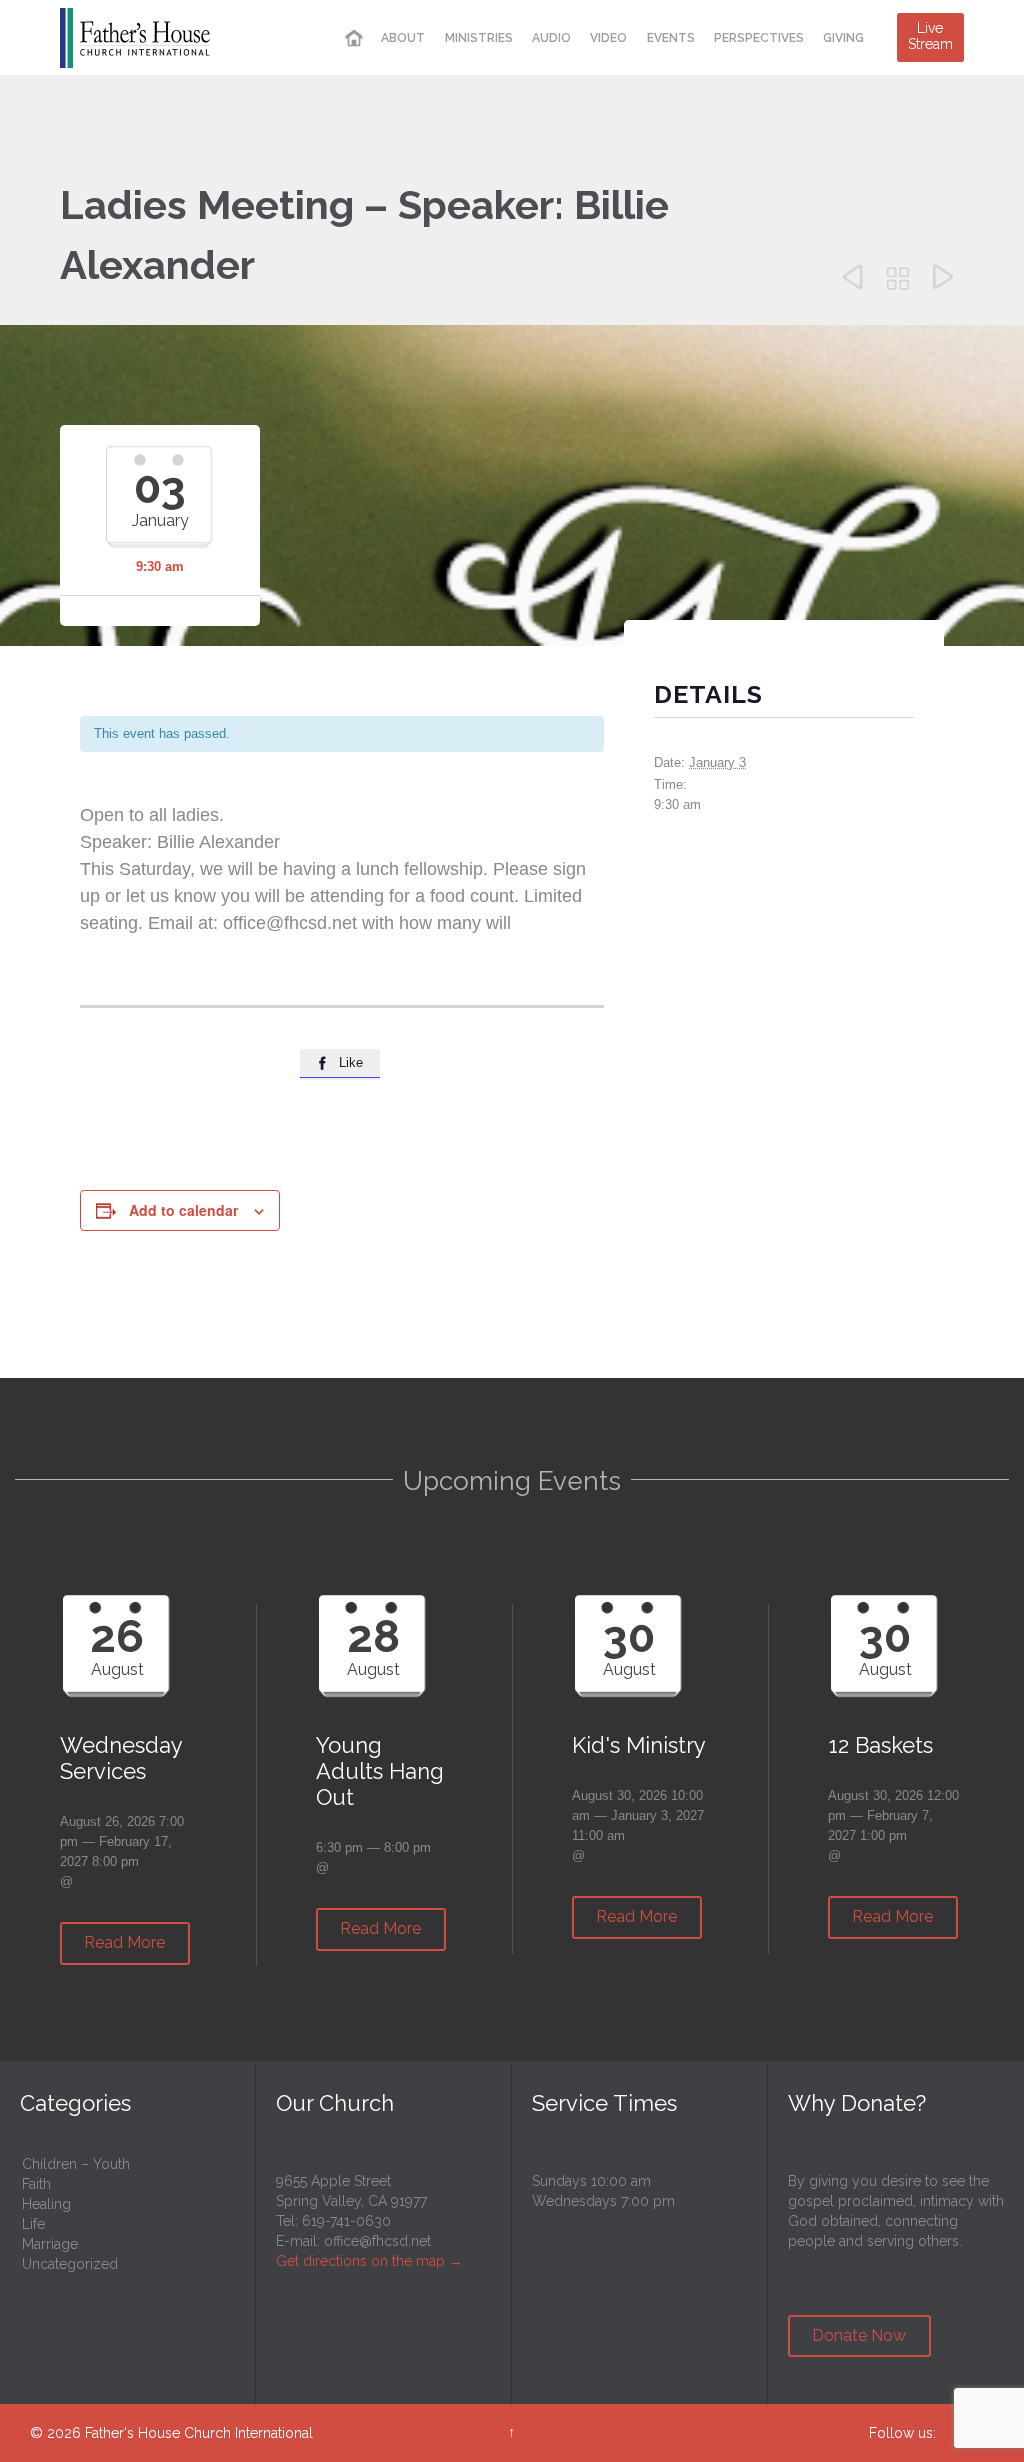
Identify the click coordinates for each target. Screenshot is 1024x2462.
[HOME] (354, 38)
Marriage (50, 2244)
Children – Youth (76, 2164)
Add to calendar (183, 1210)
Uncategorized (70, 2264)
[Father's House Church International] (135, 37)
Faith (36, 2184)
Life (33, 2224)
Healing (46, 2204)
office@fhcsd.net (377, 2241)
